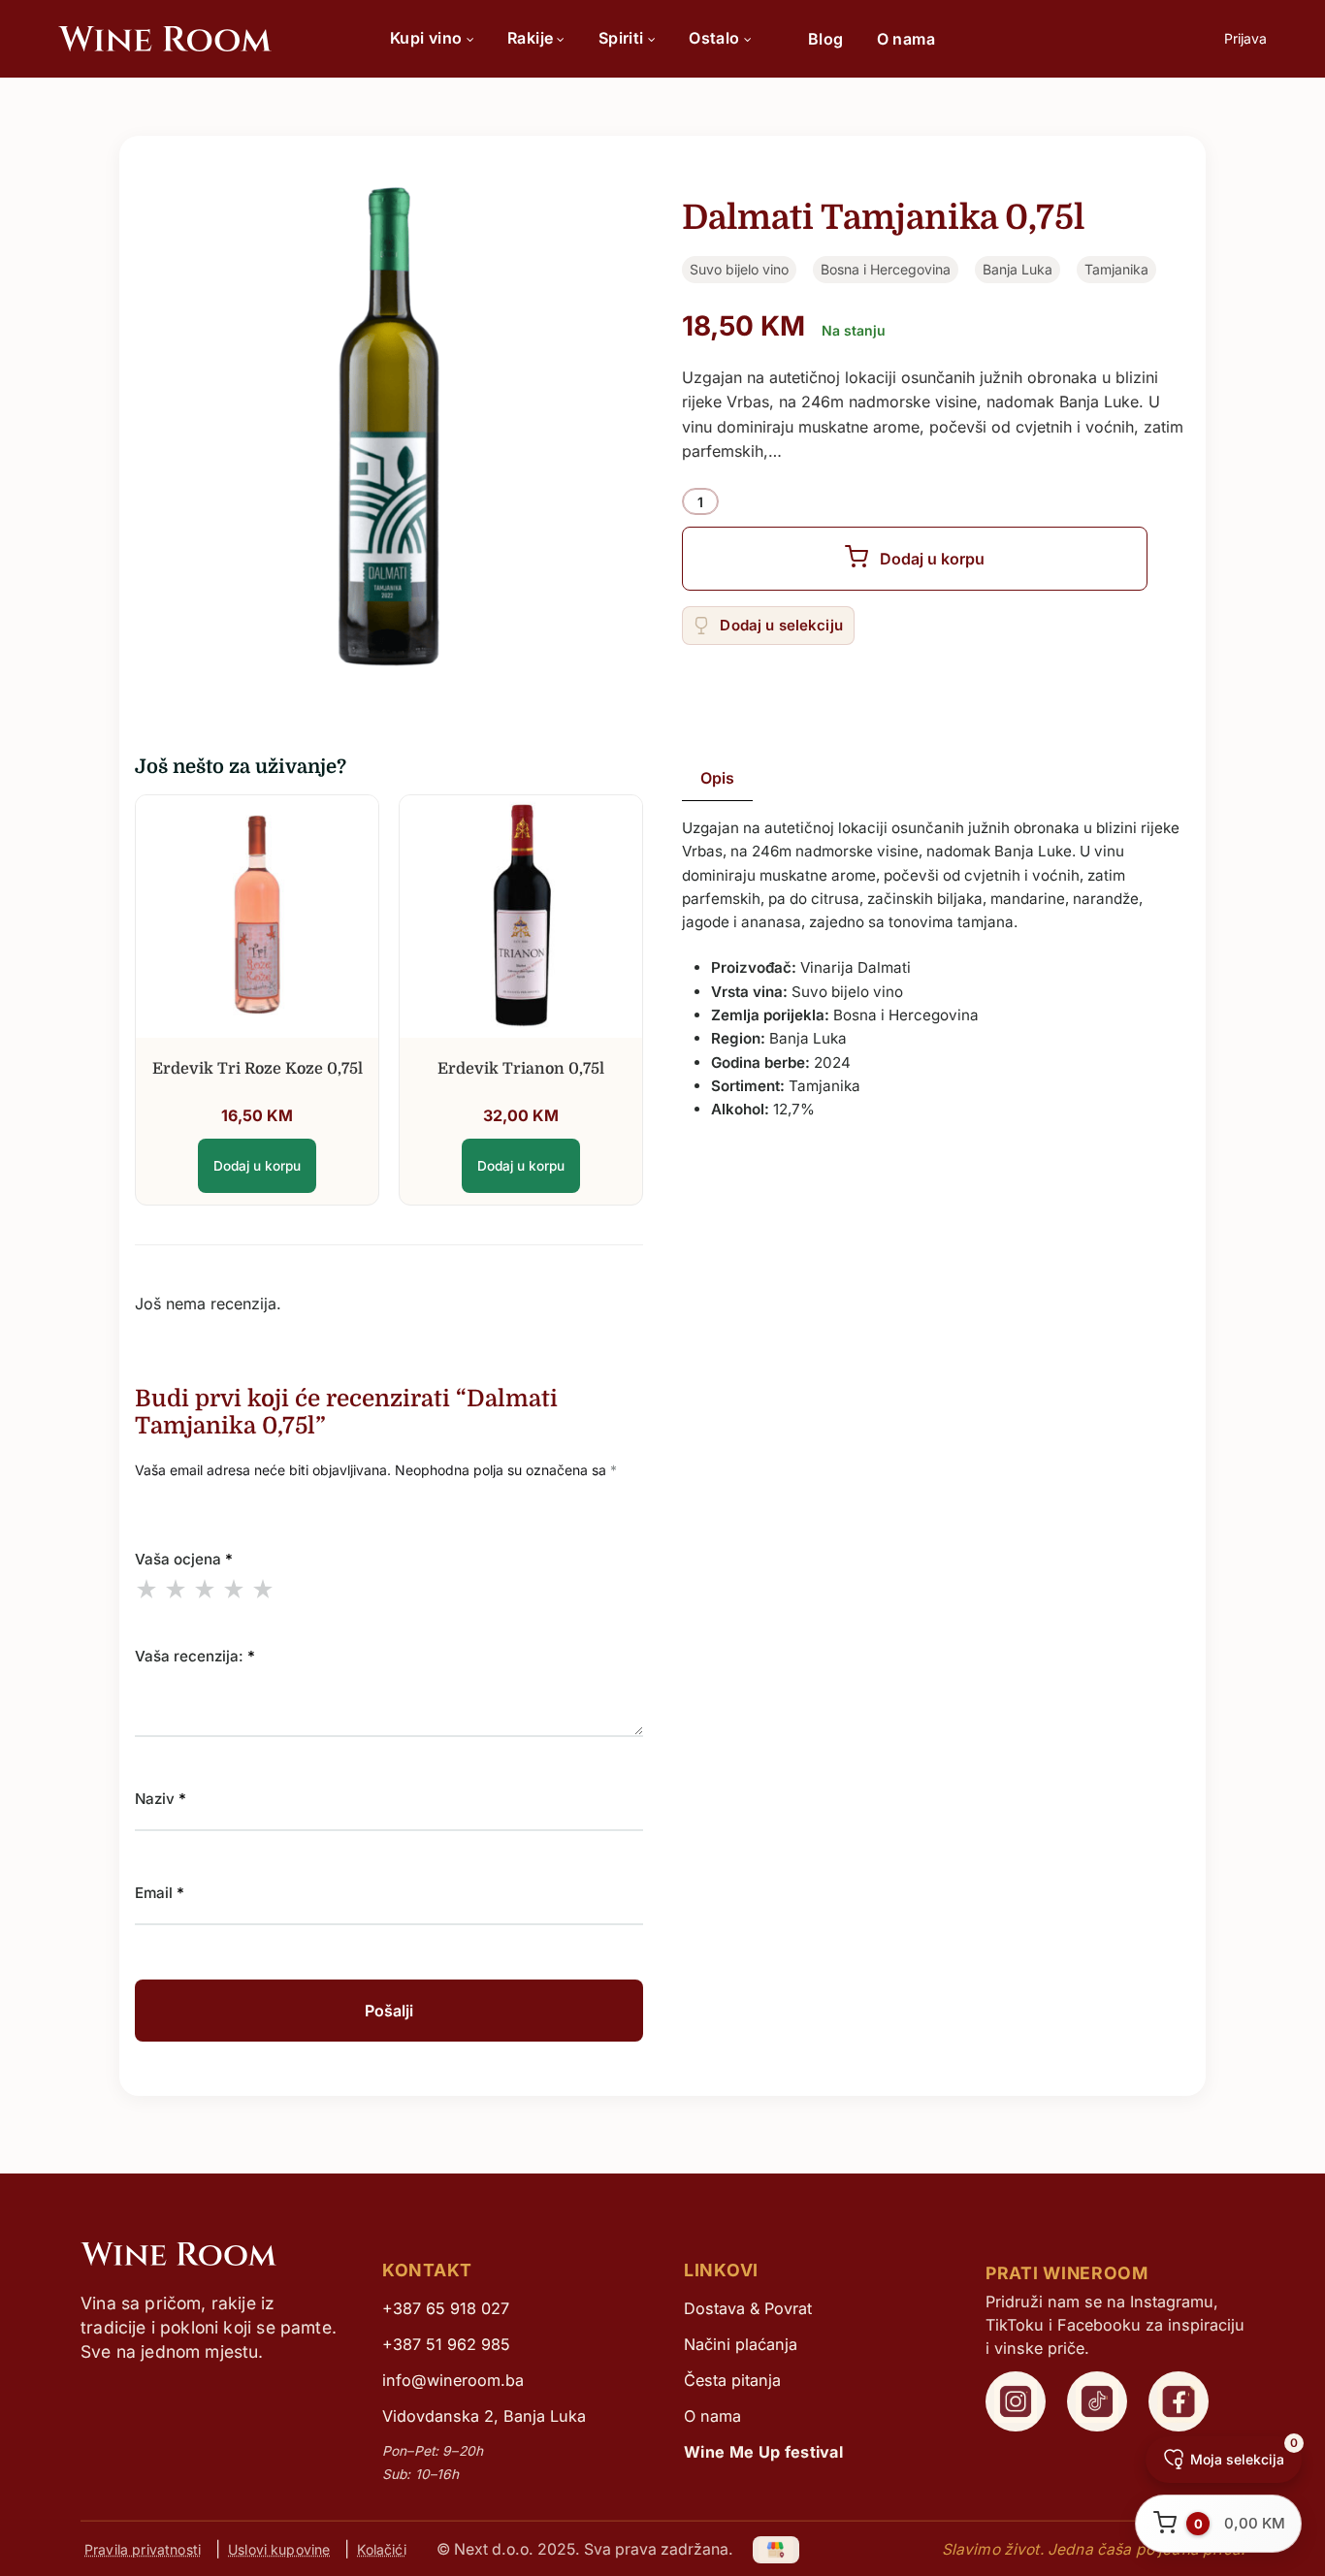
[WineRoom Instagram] (1016, 2401)
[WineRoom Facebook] (1179, 2401)
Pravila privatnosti (143, 2549)
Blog (826, 39)
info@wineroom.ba (453, 2380)
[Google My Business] (777, 2548)
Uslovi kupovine (279, 2549)
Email (160, 1893)
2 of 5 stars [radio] (176, 1589)
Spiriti (621, 38)
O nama (906, 39)
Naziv (161, 1799)
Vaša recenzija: (195, 1656)
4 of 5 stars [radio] (234, 1589)
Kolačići (381, 2549)
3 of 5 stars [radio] (205, 1589)
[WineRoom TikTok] (1097, 2401)
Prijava (1245, 38)
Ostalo (714, 38)
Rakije (530, 38)
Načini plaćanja (741, 2344)
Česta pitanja (732, 2380)
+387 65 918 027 (446, 2308)
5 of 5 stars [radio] (263, 1589)
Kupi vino (426, 38)
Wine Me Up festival (763, 2452)
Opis (717, 778)
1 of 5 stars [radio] (146, 1589)
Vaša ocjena (184, 1559)
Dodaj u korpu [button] (257, 1166)
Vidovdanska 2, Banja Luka (484, 2416)
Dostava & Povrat (748, 2308)
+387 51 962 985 (446, 2344)
